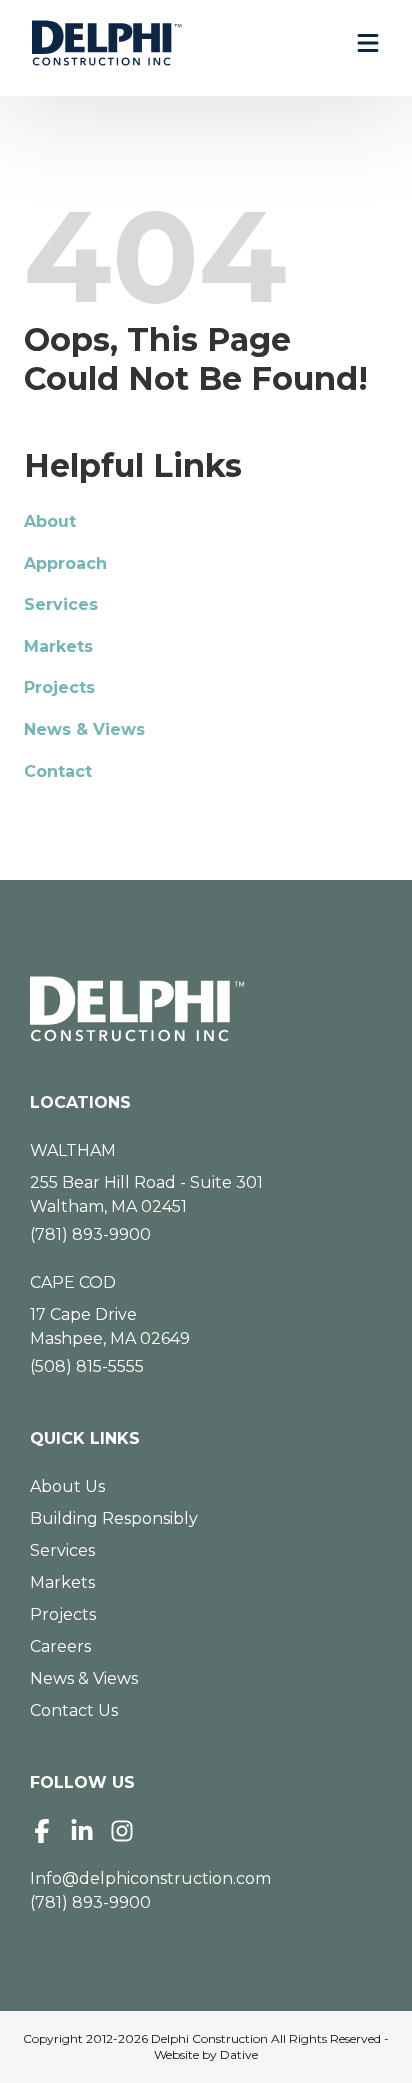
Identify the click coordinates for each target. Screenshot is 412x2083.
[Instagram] (122, 1831)
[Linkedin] (82, 1831)
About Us (67, 1486)
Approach (65, 563)
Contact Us (74, 1710)
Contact (58, 771)
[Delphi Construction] (107, 43)
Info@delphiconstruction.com (150, 1878)
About (50, 521)
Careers (60, 1646)
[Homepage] (206, 1009)
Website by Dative (206, 2054)
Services (61, 604)
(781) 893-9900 (90, 1234)
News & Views (84, 729)
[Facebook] (42, 1831)
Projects (59, 687)
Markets (58, 646)
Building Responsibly (114, 1518)
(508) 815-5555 (87, 1366)
